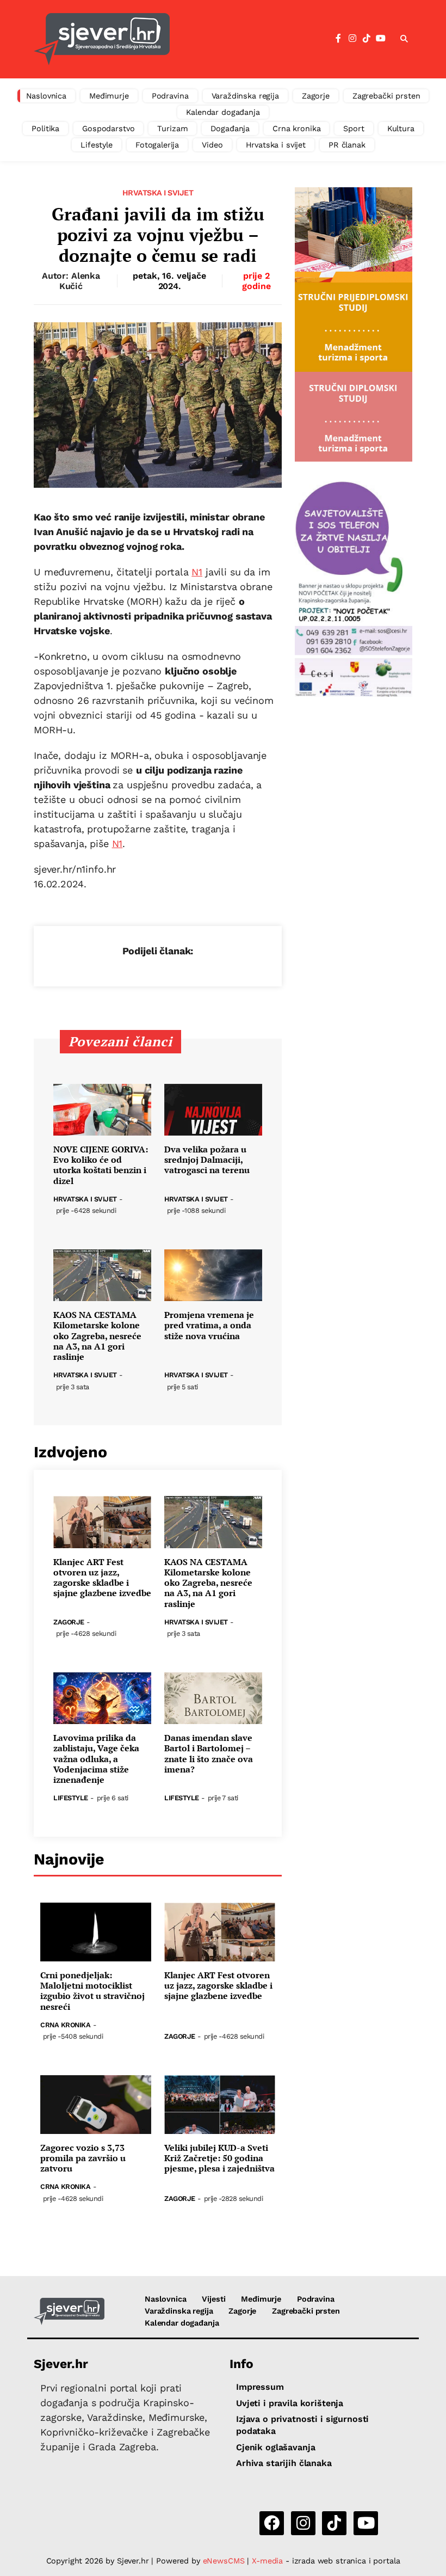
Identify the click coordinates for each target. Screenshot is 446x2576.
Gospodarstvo (108, 128)
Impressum (260, 2387)
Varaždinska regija (245, 96)
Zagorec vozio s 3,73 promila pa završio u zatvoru (83, 2158)
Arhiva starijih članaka (284, 2463)
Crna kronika (296, 128)
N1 (197, 572)
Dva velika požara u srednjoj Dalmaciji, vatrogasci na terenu (207, 1160)
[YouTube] (381, 39)
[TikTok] (367, 39)
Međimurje (109, 96)
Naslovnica (47, 96)
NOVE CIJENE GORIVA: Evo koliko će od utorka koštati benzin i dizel (101, 1165)
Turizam (172, 128)
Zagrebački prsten (386, 96)
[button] (404, 39)
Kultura (401, 128)
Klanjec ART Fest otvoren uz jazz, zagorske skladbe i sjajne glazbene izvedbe (102, 1578)
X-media (269, 2561)
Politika (45, 128)
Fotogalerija (157, 145)
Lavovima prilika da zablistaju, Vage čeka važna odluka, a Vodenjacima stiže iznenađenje (96, 1759)
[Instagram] (352, 39)
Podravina (170, 96)
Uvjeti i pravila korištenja (290, 2403)
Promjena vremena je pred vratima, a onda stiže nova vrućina (209, 1326)
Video (212, 145)
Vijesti (213, 2299)
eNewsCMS (224, 2561)
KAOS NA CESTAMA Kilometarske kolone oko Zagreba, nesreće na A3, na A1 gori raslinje (97, 1336)
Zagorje (316, 96)
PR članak (347, 145)
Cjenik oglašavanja (275, 2447)
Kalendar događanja (223, 112)
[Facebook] (338, 39)
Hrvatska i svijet (276, 145)
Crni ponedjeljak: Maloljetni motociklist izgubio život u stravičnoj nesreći (92, 1991)
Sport (354, 128)
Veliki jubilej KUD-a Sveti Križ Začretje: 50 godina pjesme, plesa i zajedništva (219, 2158)
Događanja (230, 128)
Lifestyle (97, 145)
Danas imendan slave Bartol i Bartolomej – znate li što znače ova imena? (209, 1754)
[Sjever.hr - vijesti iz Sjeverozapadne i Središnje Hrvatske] (102, 39)
